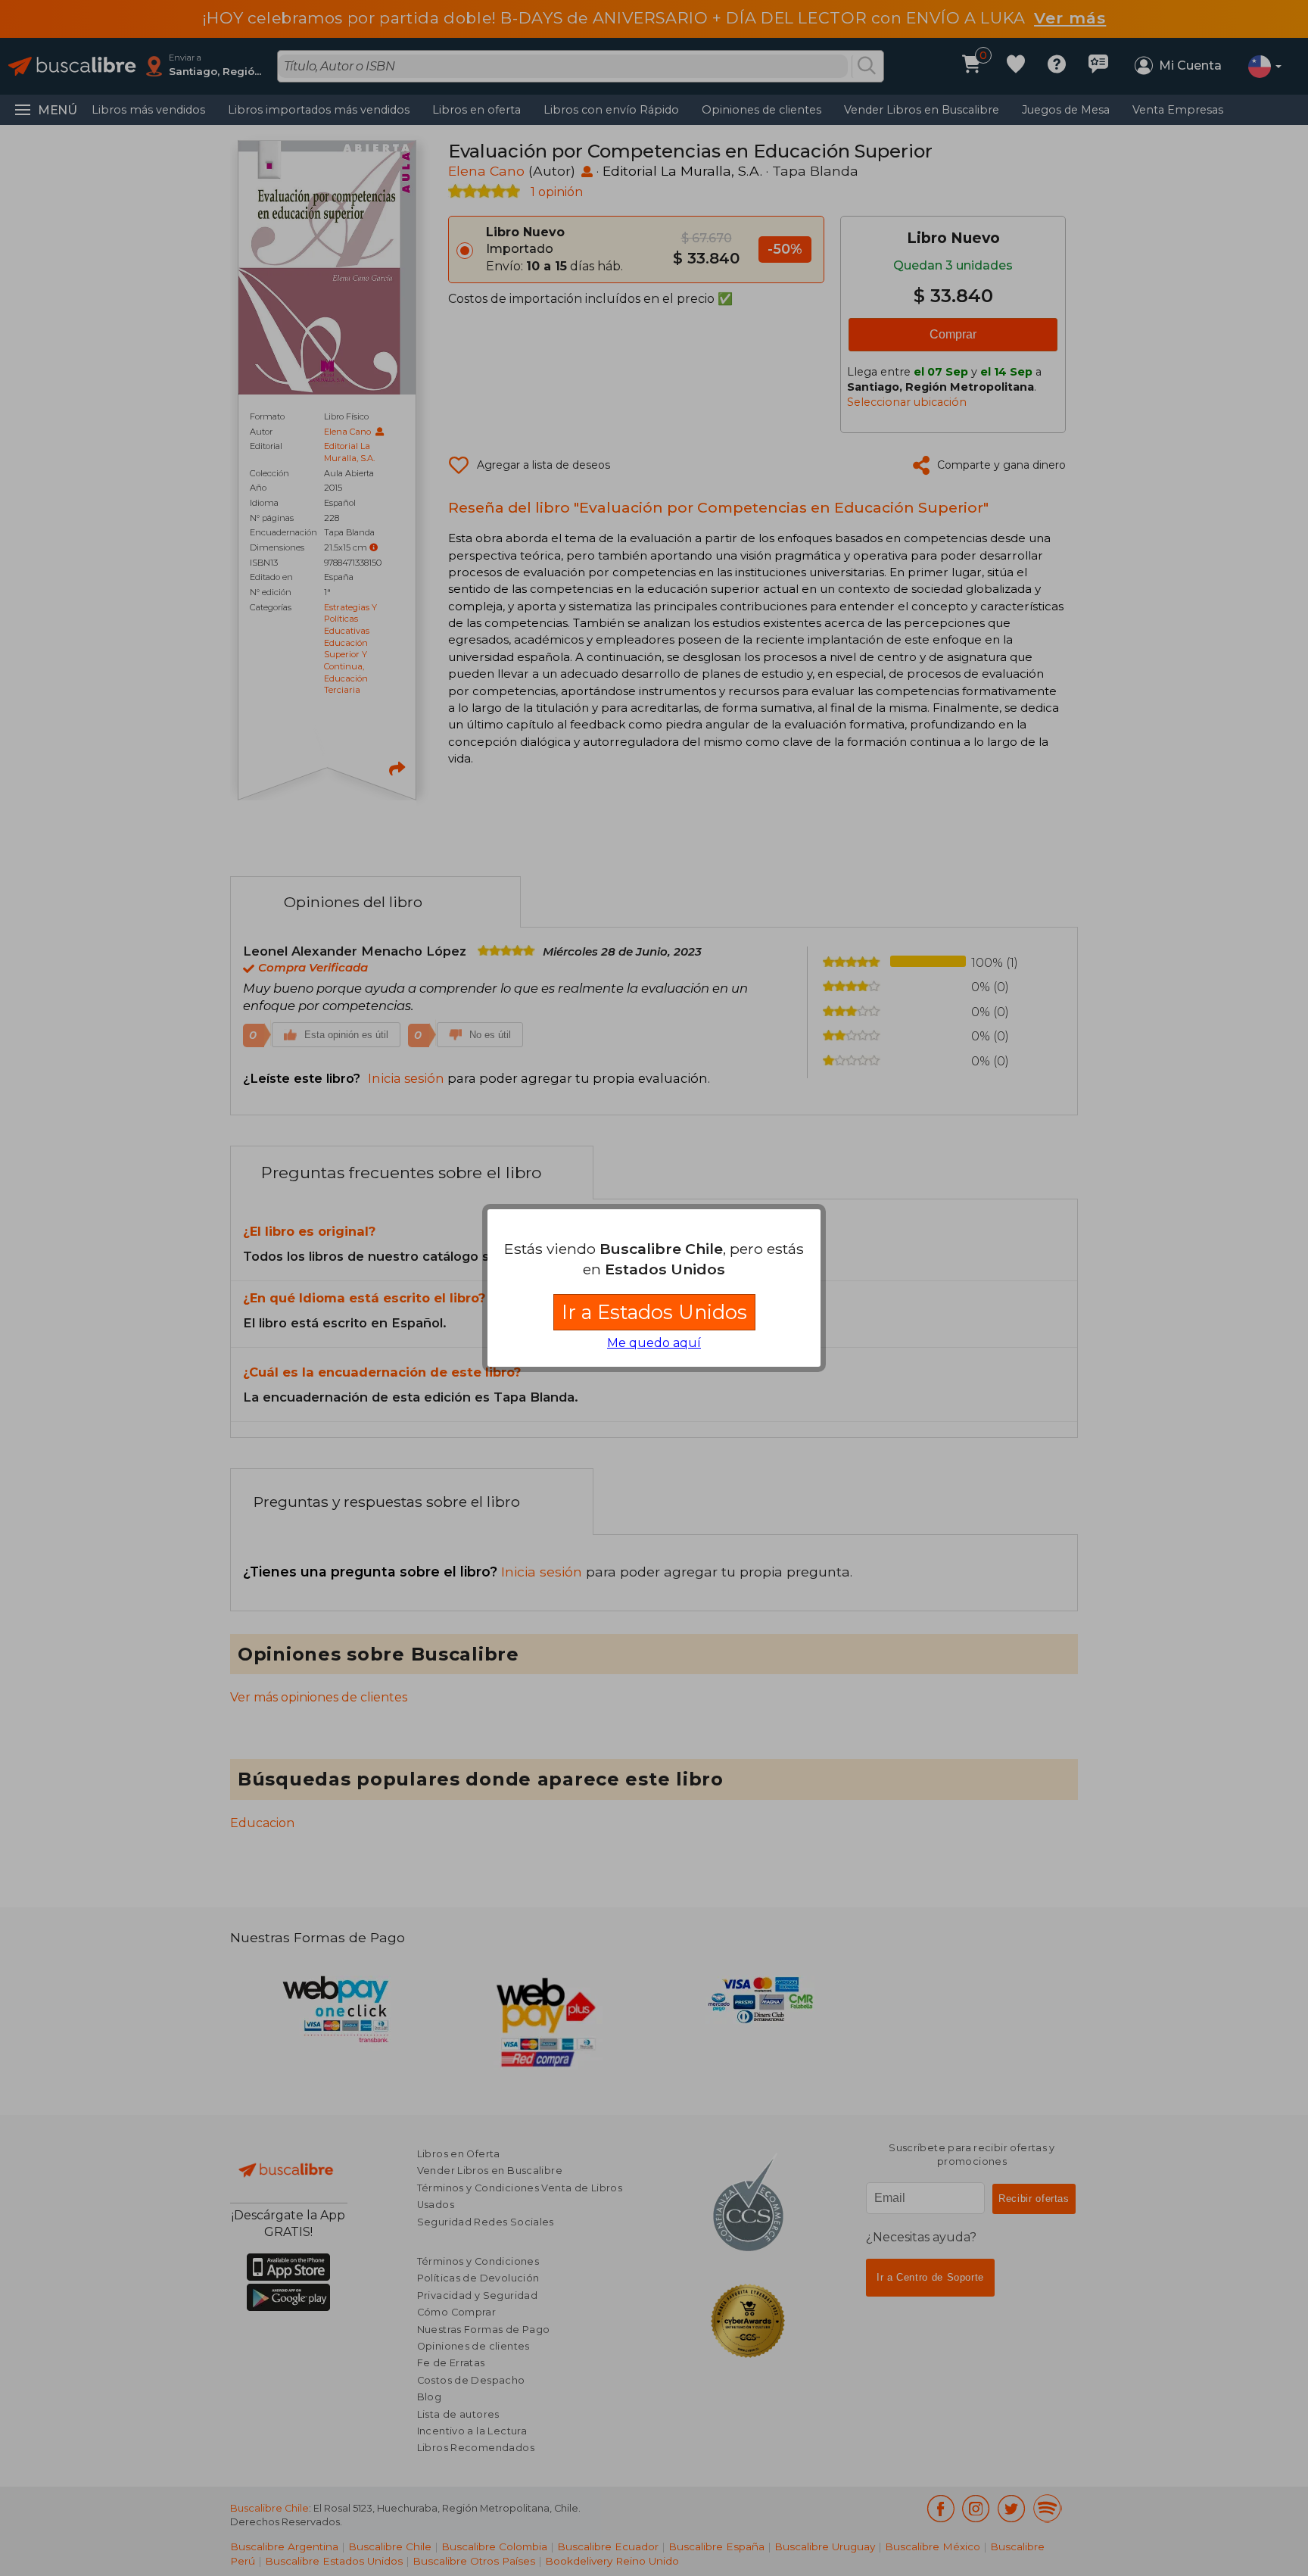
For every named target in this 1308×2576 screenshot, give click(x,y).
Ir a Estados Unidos (654, 1312)
